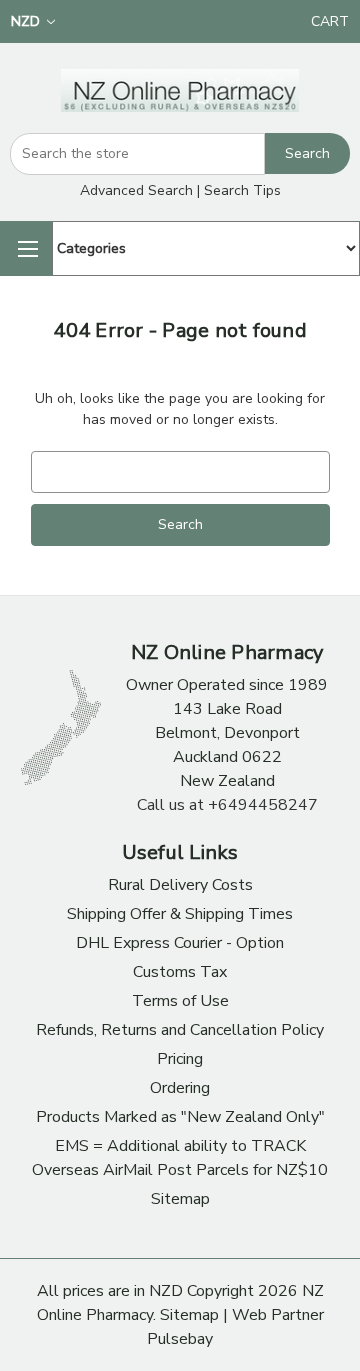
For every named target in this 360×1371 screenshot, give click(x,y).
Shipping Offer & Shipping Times (180, 914)
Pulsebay (180, 1339)
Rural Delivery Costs (180, 885)
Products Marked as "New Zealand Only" (180, 1117)
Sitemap (180, 1199)
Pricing (180, 1059)
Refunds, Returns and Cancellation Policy (180, 1030)
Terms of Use (180, 1001)
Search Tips (242, 190)
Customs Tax (180, 972)
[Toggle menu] (26, 248)
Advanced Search (136, 190)
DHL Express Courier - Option (180, 943)
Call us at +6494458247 (227, 805)
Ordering (180, 1088)
